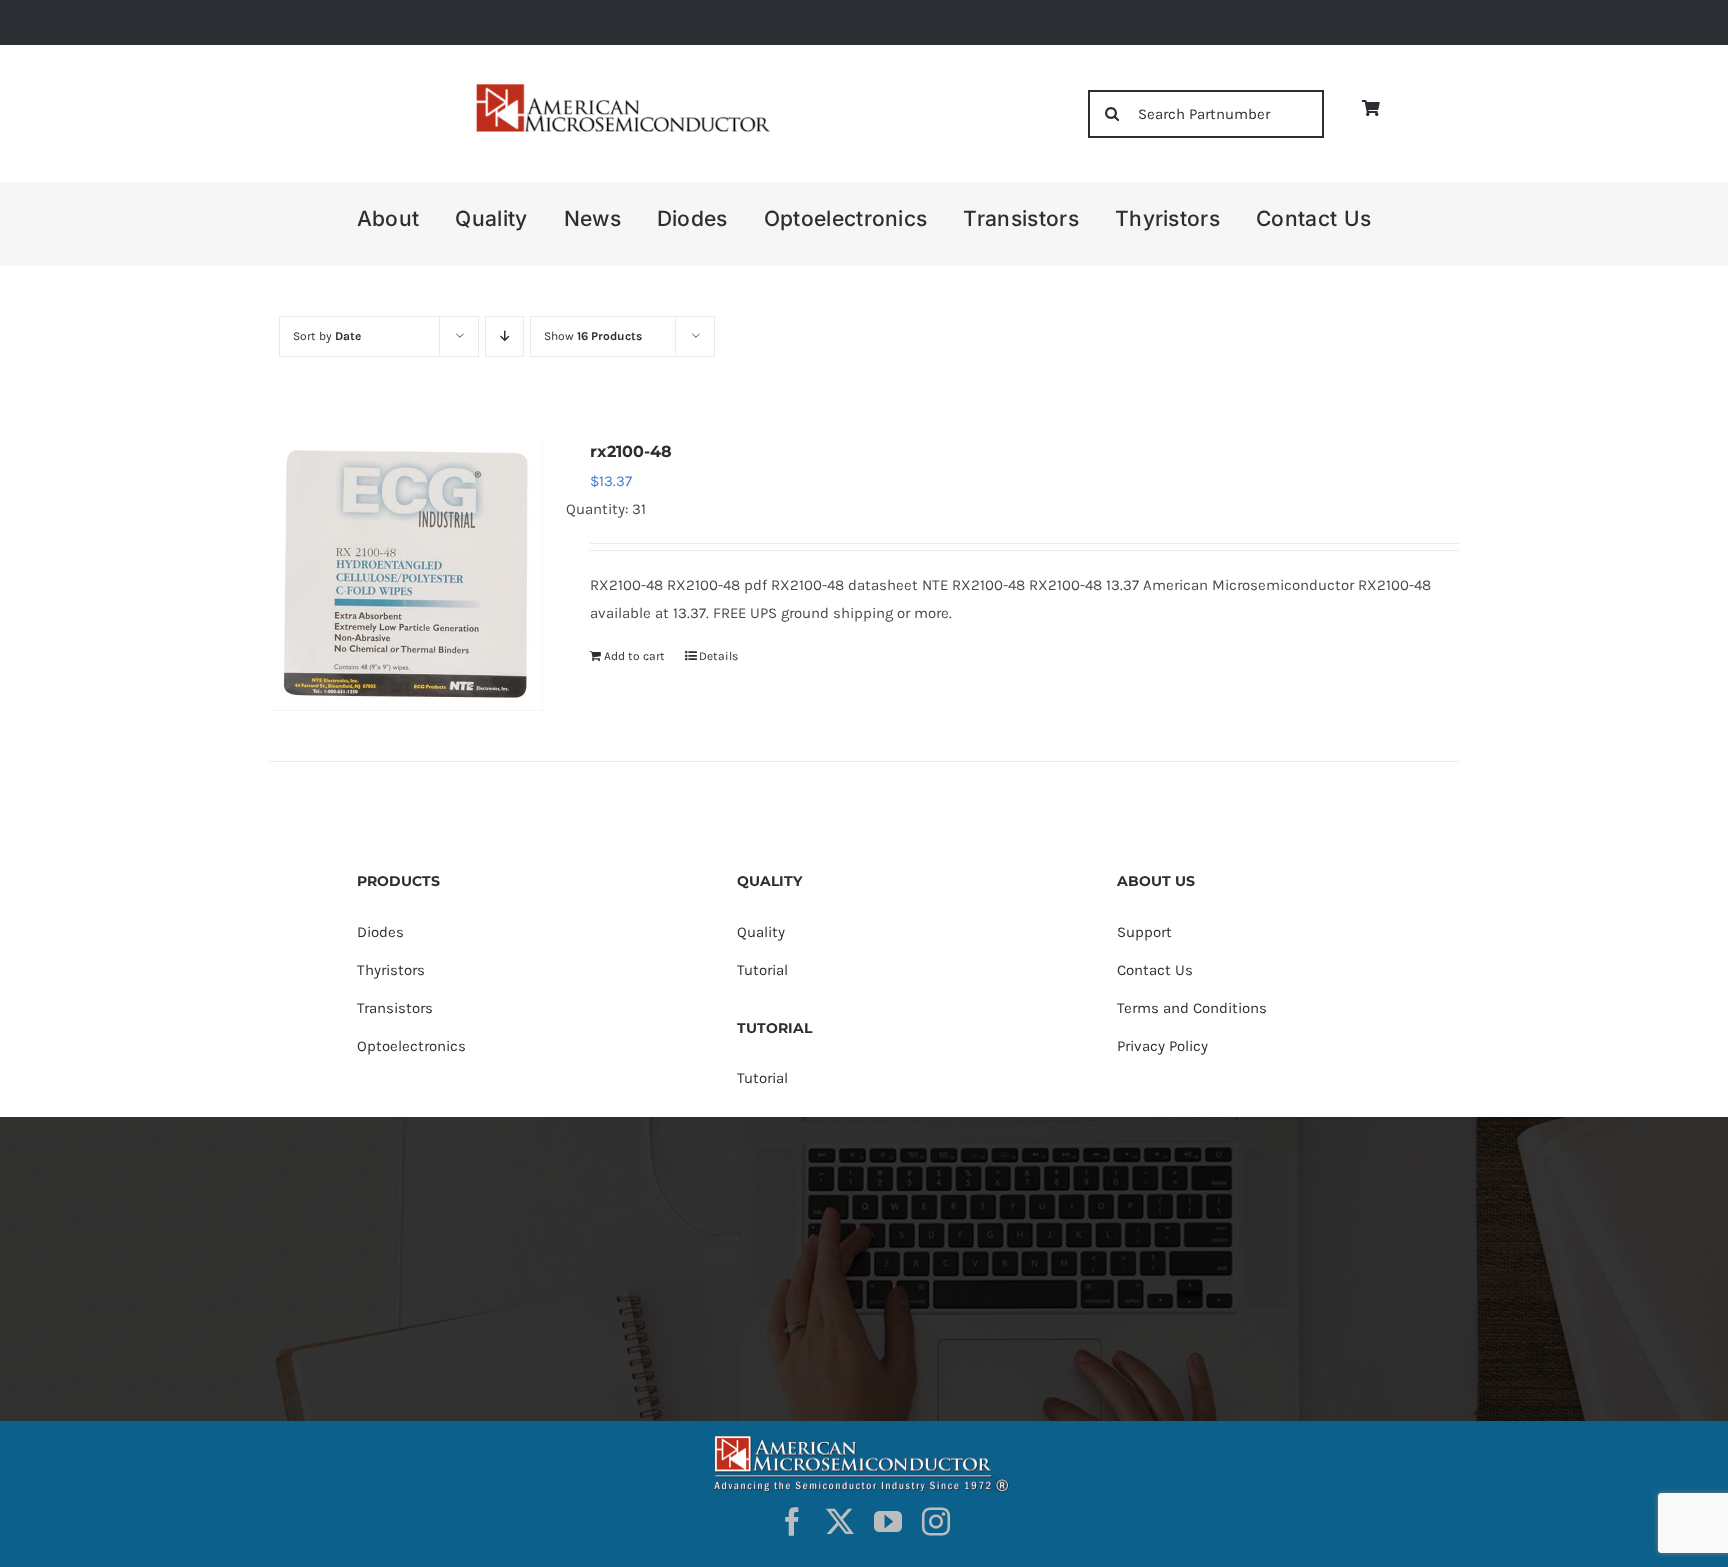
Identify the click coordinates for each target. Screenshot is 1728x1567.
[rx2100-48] (406, 574)
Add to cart (634, 656)
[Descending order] (504, 336)
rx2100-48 (631, 451)
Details (718, 656)
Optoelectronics (411, 1046)
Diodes (380, 932)
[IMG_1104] (621, 89)
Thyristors (391, 970)
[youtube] (888, 1522)
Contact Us (1155, 970)
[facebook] (792, 1522)
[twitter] (840, 1522)
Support (1144, 932)
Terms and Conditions (1192, 1008)
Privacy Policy (1162, 1046)
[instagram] (936, 1522)
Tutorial (762, 970)
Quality (761, 932)
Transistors (395, 1008)
